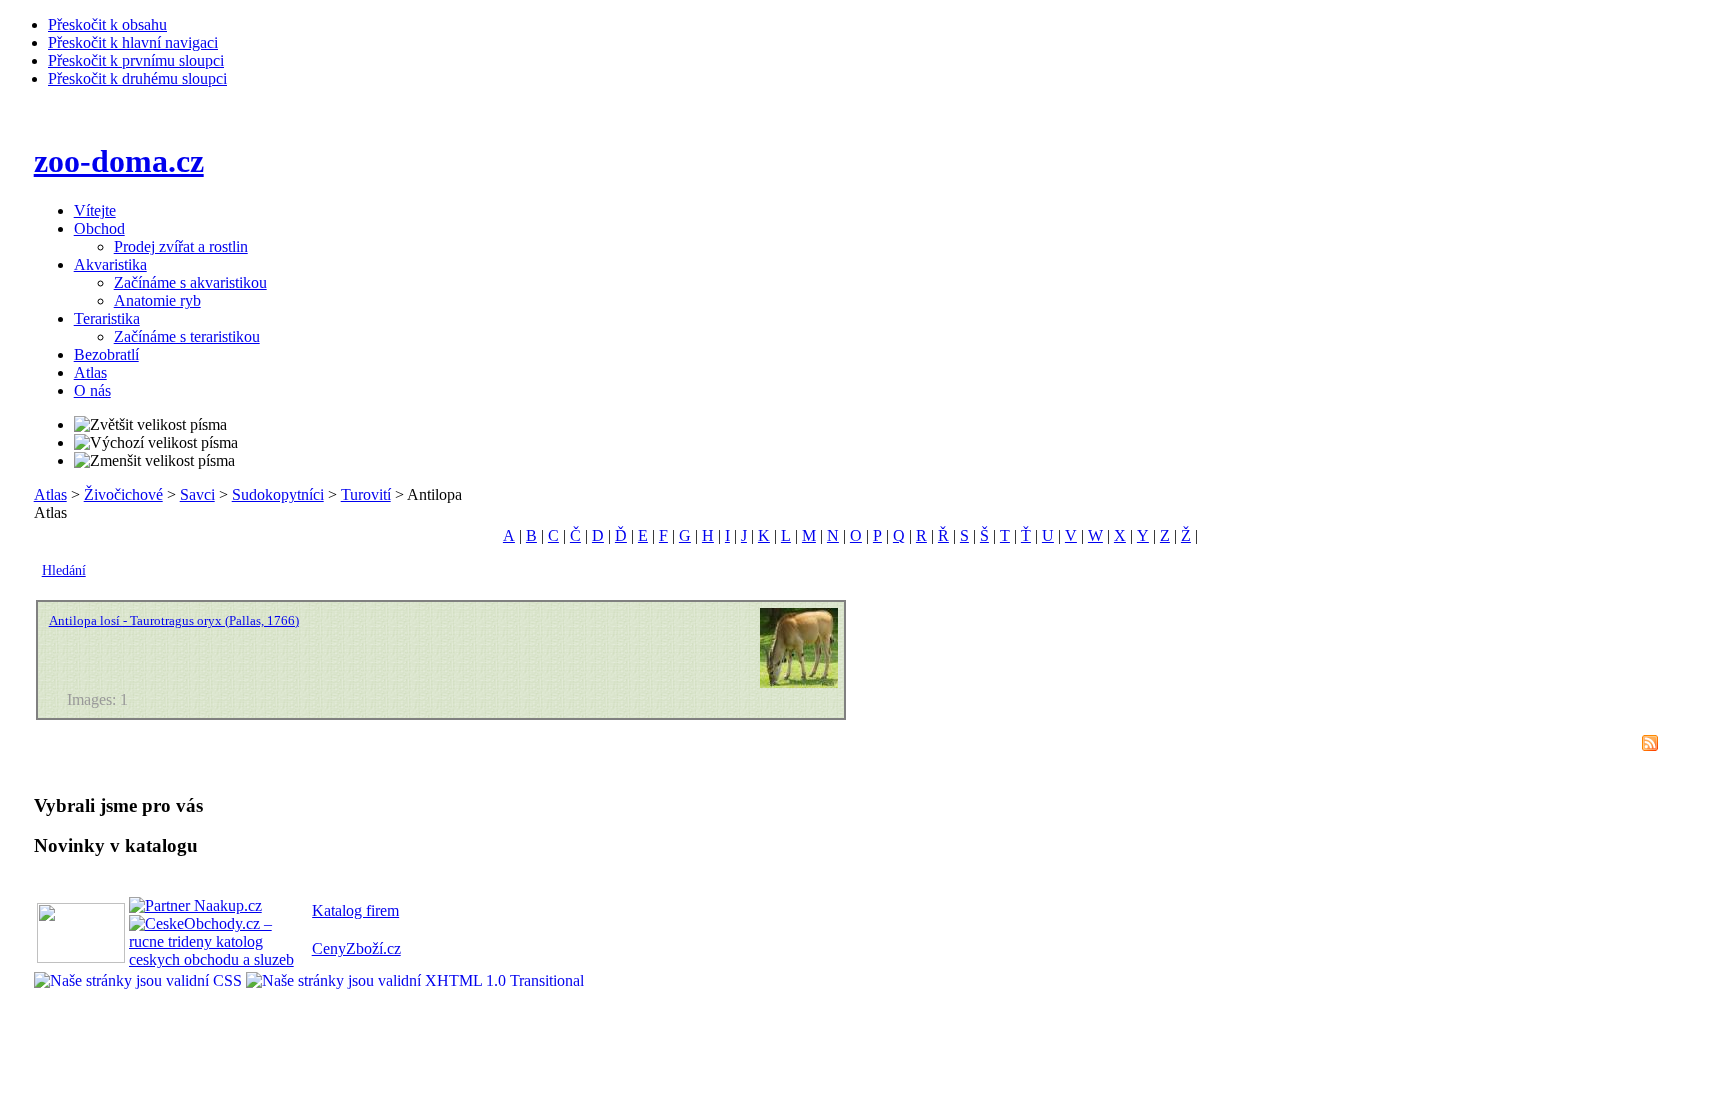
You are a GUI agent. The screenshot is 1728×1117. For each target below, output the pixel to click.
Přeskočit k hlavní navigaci (133, 42)
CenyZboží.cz (356, 948)
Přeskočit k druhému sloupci (137, 78)
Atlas (50, 494)
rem (387, 910)
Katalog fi (343, 910)
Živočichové (123, 494)
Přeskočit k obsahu (107, 24)
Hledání (64, 570)
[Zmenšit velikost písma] (154, 461)
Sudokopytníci (278, 494)
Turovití (366, 494)
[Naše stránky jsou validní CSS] (140, 980)
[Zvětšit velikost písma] (150, 425)
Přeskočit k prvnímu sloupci (136, 60)
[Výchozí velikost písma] (156, 443)
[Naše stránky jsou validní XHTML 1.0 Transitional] (415, 980)
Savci (197, 494)
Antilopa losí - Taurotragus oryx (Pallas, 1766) (174, 620)
